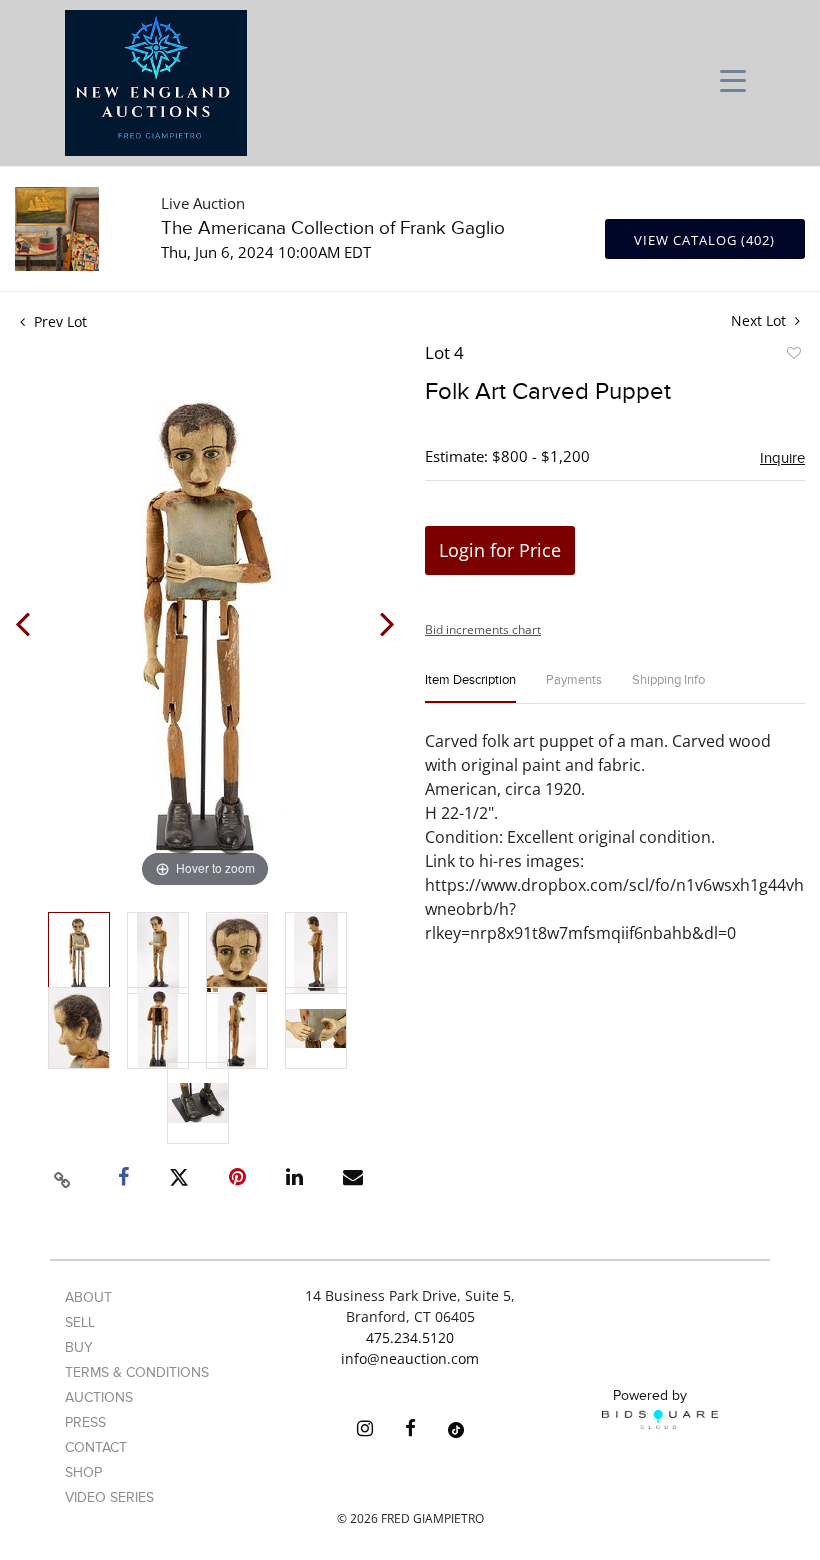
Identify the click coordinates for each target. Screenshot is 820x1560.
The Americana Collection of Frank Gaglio (333, 228)
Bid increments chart (483, 629)
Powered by (650, 1395)
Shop (83, 1472)
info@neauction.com (410, 1358)
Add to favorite (793, 356)
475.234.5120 (410, 1337)
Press (85, 1422)
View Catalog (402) (704, 240)
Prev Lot (58, 321)
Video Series (109, 1497)
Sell (80, 1322)
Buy (79, 1347)
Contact (96, 1447)
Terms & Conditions (137, 1372)
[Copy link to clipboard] (63, 1177)
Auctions (99, 1397)
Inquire (782, 458)
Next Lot (760, 320)
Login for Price (500, 550)
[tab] (470, 688)
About (88, 1297)
